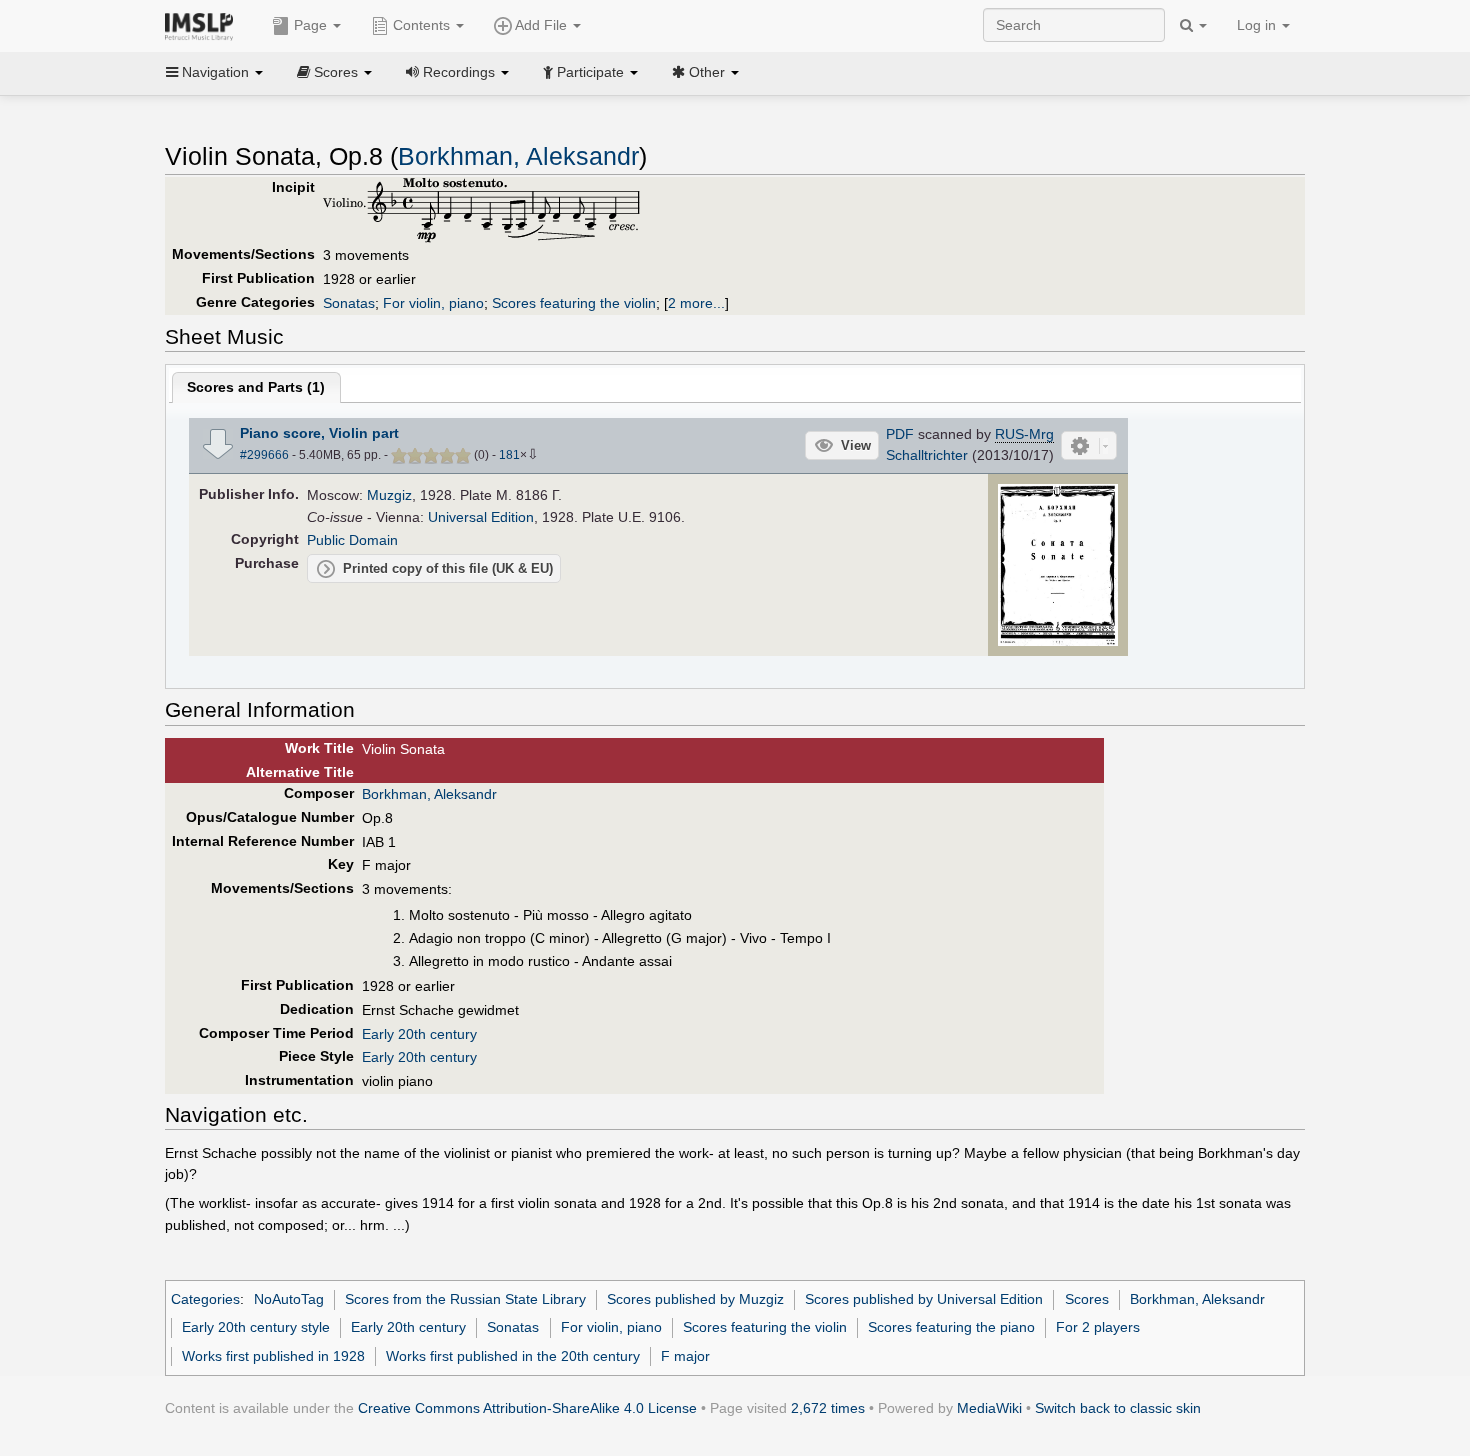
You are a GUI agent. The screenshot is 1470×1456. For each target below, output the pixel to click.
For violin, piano (433, 303)
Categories (205, 1299)
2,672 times (828, 1408)
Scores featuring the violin (574, 303)
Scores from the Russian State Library (465, 1299)
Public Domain (352, 540)
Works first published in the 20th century (513, 1356)
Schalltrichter (927, 455)
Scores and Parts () (256, 387)
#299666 (264, 455)
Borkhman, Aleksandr (518, 156)
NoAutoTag (289, 1299)
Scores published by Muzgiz (695, 1299)
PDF (900, 434)
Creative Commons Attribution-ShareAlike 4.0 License (527, 1408)
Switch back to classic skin (1118, 1408)
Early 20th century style (256, 1327)
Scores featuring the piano (951, 1327)
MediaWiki (989, 1408)
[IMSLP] (203, 25)
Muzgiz (389, 495)
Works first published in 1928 (273, 1356)
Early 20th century (419, 1034)
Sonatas (349, 303)
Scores (1087, 1299)
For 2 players (1098, 1327)
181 (509, 455)
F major (685, 1356)
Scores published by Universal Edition (924, 1299)
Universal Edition (481, 517)
